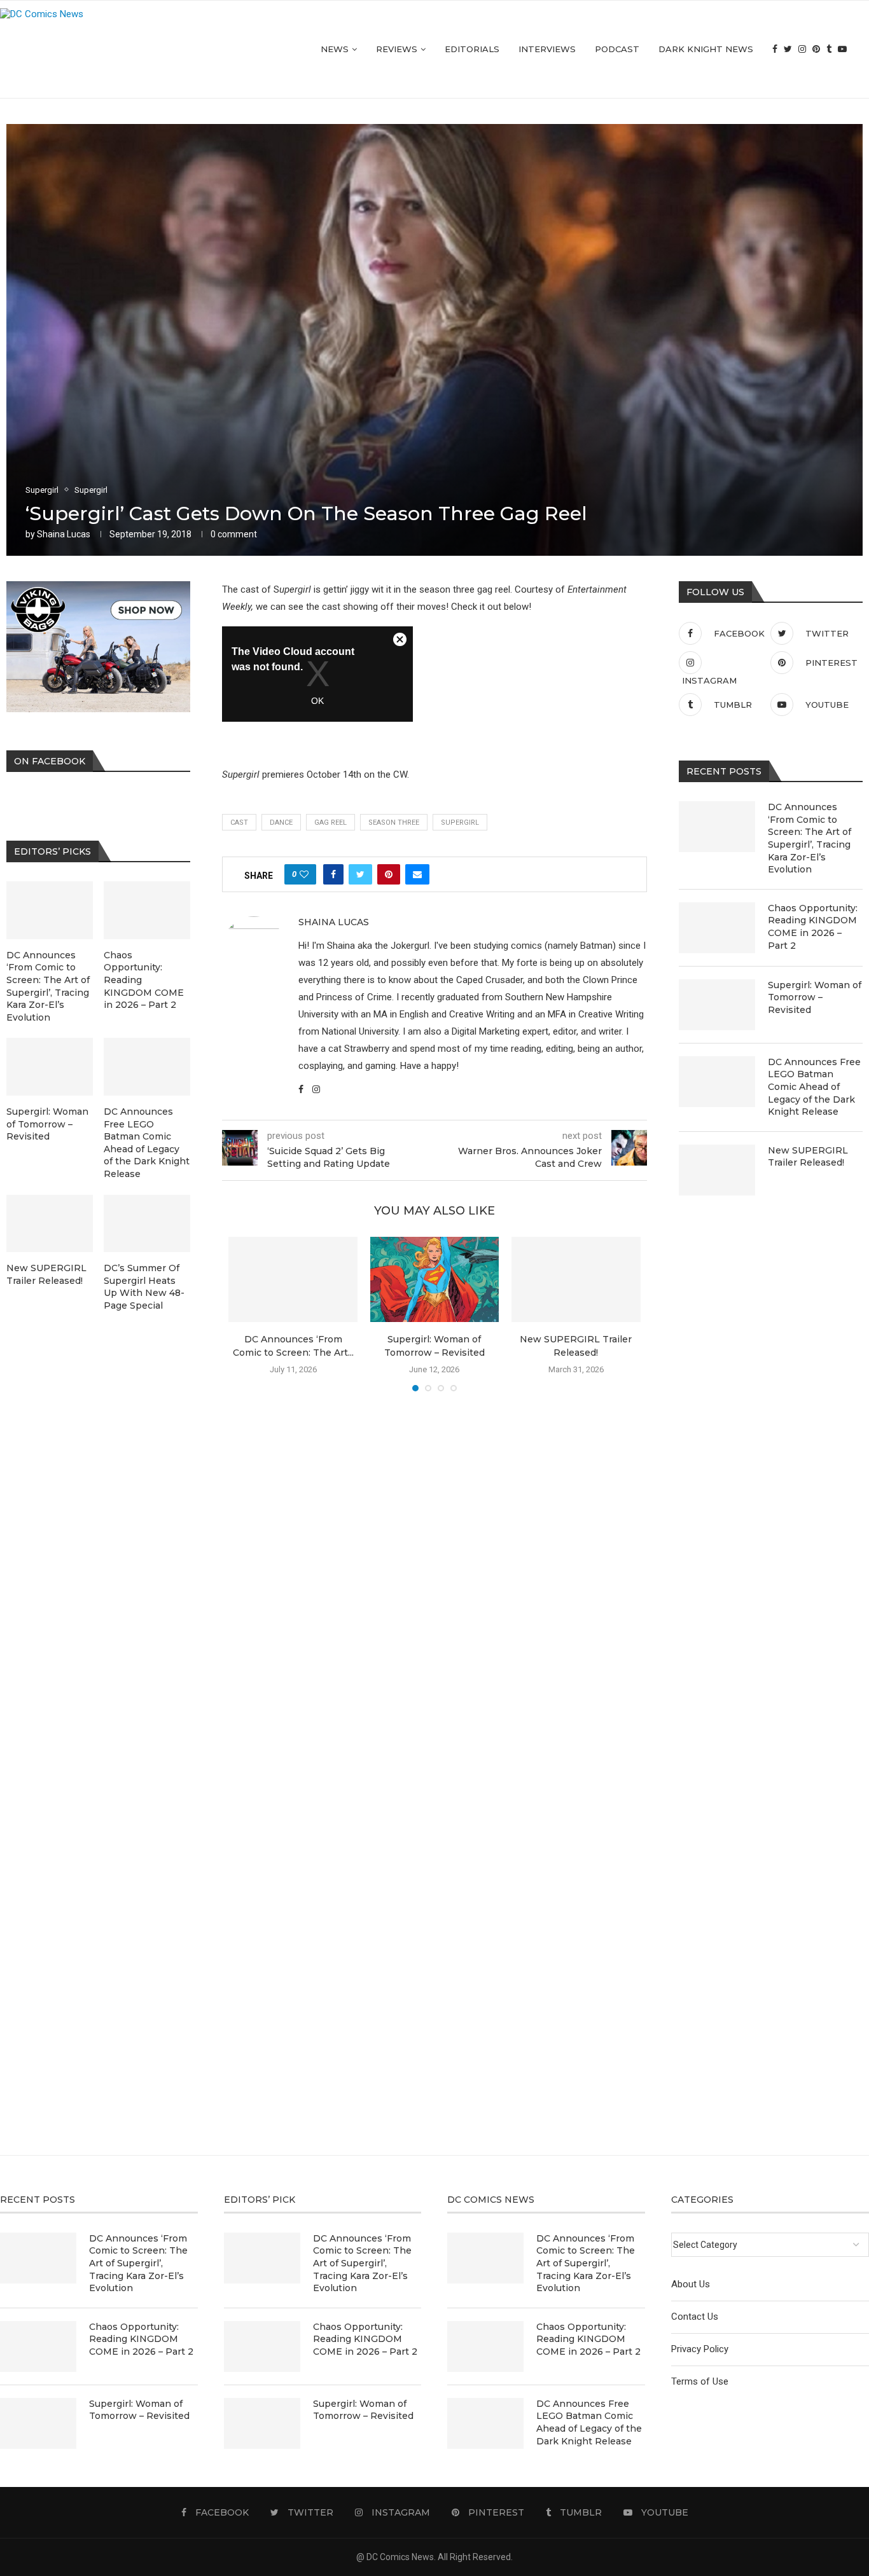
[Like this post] (304, 874)
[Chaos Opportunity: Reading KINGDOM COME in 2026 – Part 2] (717, 928)
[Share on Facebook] (333, 874)
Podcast (617, 49)
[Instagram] (802, 49)
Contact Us (695, 2317)
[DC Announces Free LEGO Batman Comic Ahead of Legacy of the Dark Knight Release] (717, 1082)
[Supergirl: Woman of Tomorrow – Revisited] (434, 1280)
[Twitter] (788, 49)
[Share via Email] (417, 874)
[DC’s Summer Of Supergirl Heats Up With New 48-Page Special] (147, 1224)
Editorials (472, 49)
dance (281, 823)
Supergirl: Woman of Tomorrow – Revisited (815, 997)
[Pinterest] (816, 49)
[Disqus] (434, 1585)
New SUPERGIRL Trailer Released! (808, 1157)
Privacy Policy (700, 2349)
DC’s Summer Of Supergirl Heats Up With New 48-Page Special (144, 1287)
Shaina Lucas (64, 534)
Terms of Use (700, 2381)
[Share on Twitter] (360, 874)
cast (239, 823)
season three (394, 823)
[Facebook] (775, 49)
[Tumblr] (829, 49)
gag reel (330, 823)
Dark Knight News (706, 49)
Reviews (397, 49)
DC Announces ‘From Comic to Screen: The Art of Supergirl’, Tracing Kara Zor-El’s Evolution (810, 838)
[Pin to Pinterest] (389, 874)
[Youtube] (842, 49)
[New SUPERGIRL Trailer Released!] (576, 1280)
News (335, 49)
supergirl (460, 823)
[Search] (863, 49)
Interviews (547, 49)
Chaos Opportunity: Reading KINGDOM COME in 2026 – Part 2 (813, 927)
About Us (691, 2284)
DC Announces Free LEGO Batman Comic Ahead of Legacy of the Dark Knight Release (814, 1087)
